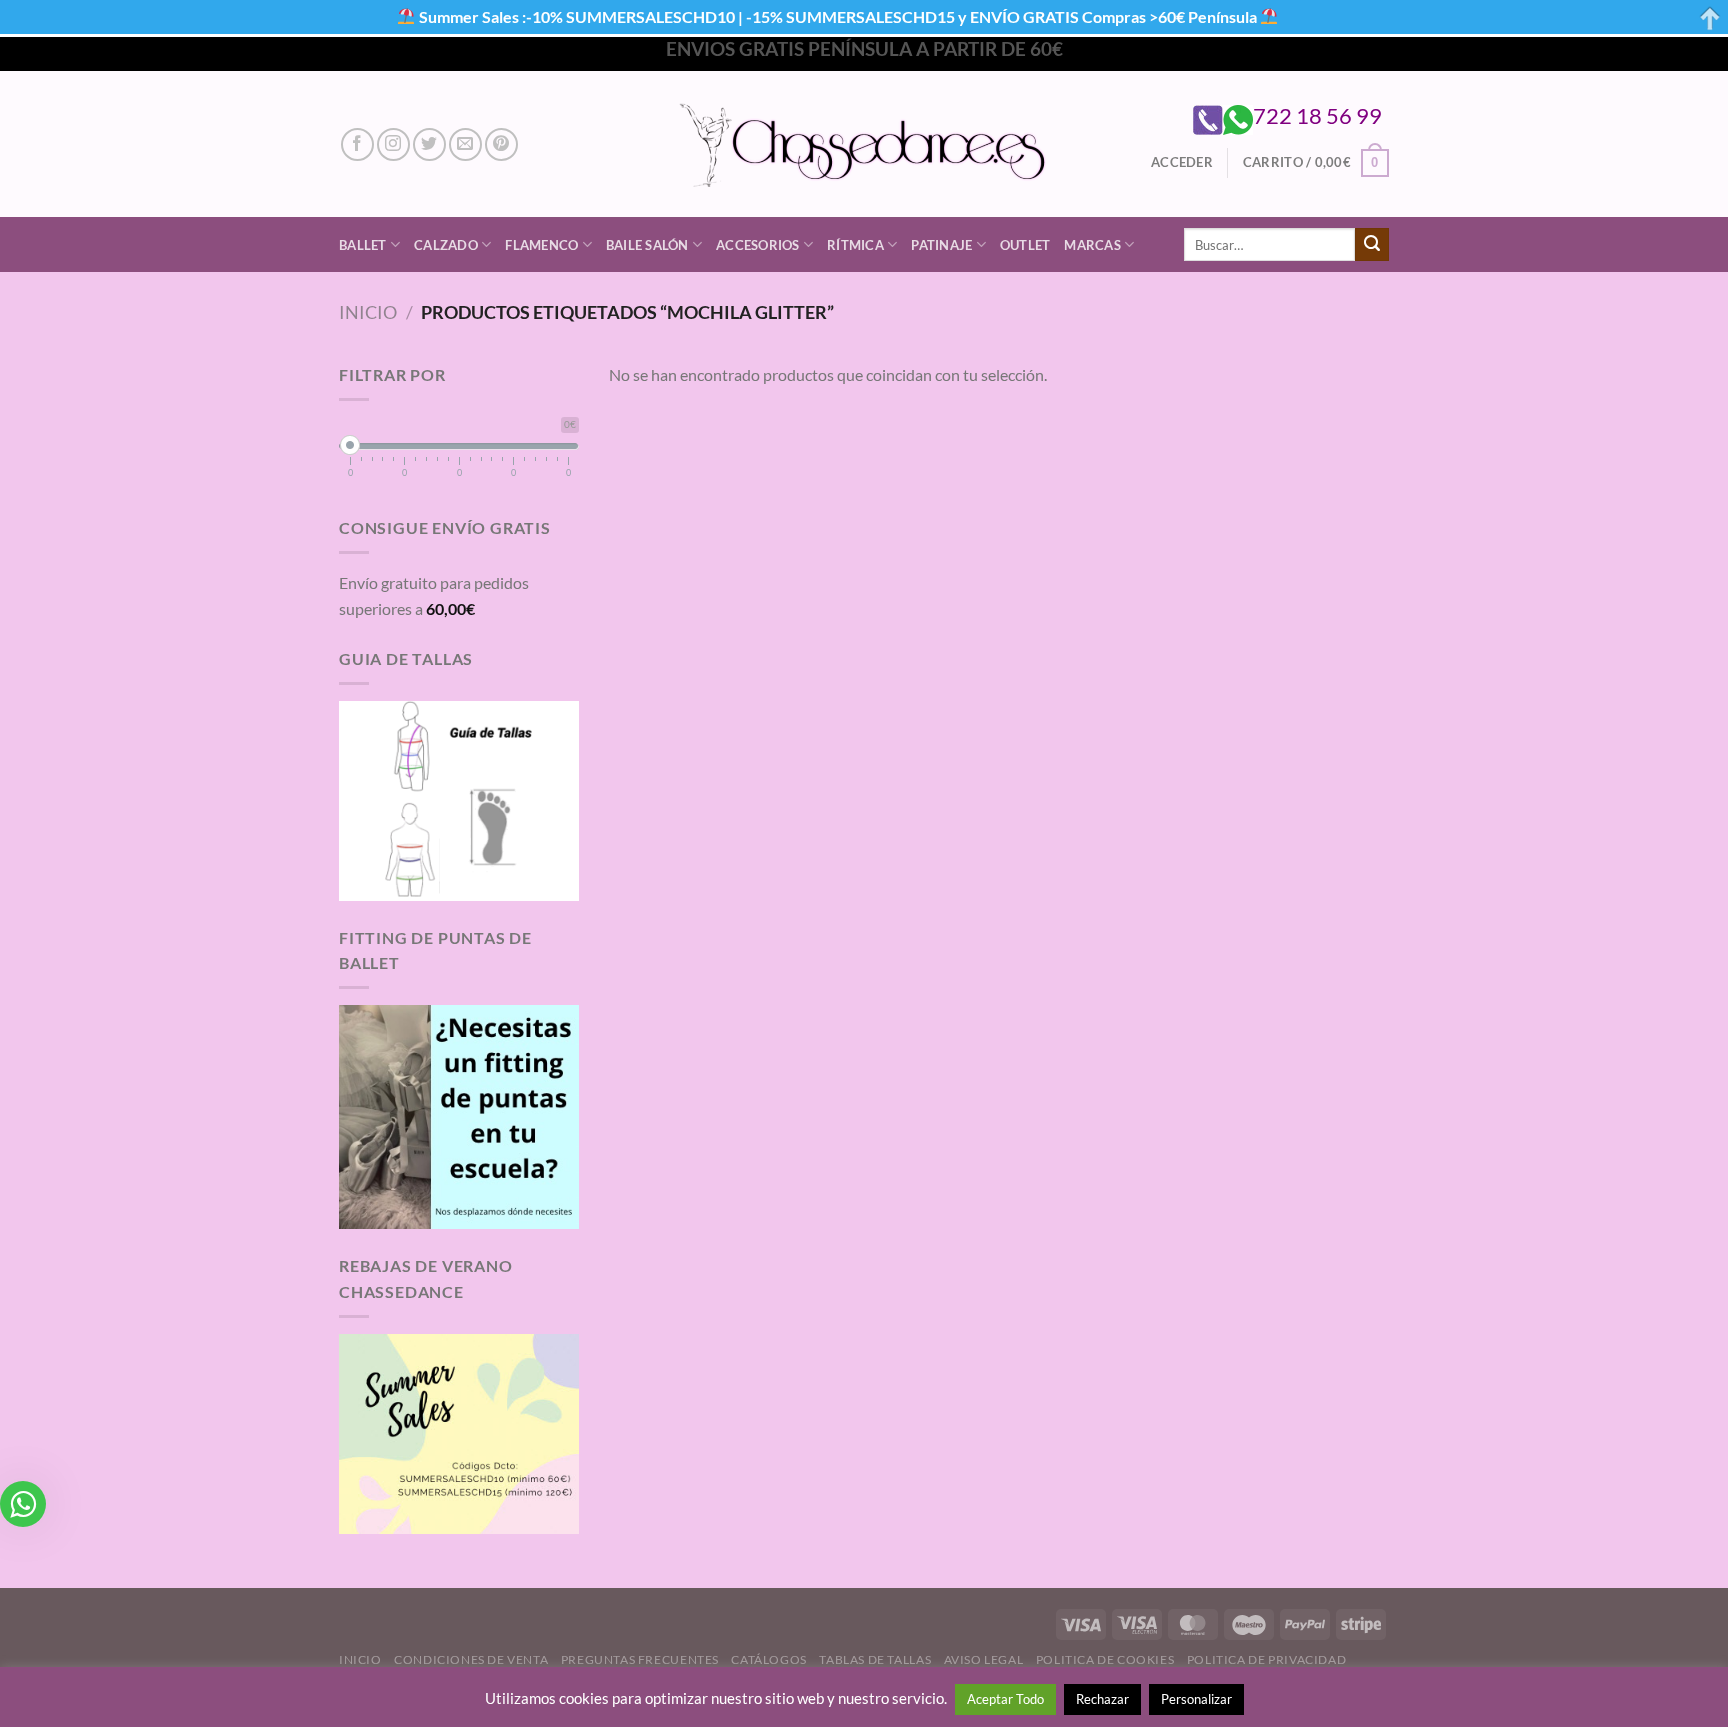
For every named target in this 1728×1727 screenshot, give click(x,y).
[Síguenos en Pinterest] (501, 144)
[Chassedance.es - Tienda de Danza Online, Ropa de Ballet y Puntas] (864, 144)
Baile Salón (647, 245)
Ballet (363, 245)
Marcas (1092, 245)
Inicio (368, 312)
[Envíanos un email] (465, 144)
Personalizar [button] (1196, 1699)
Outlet (1025, 245)
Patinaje (941, 245)
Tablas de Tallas (875, 1659)
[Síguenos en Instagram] (393, 144)
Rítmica (855, 245)
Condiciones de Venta (471, 1659)
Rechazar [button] (1102, 1699)
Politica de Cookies (1105, 1659)
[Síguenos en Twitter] (429, 144)
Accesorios (758, 245)
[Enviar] (1372, 245)
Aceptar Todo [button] (1005, 1699)
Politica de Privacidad (1266, 1659)
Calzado (446, 245)
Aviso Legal (984, 1659)
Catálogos (769, 1659)
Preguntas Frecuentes (640, 1659)
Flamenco (541, 245)
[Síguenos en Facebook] (357, 144)
